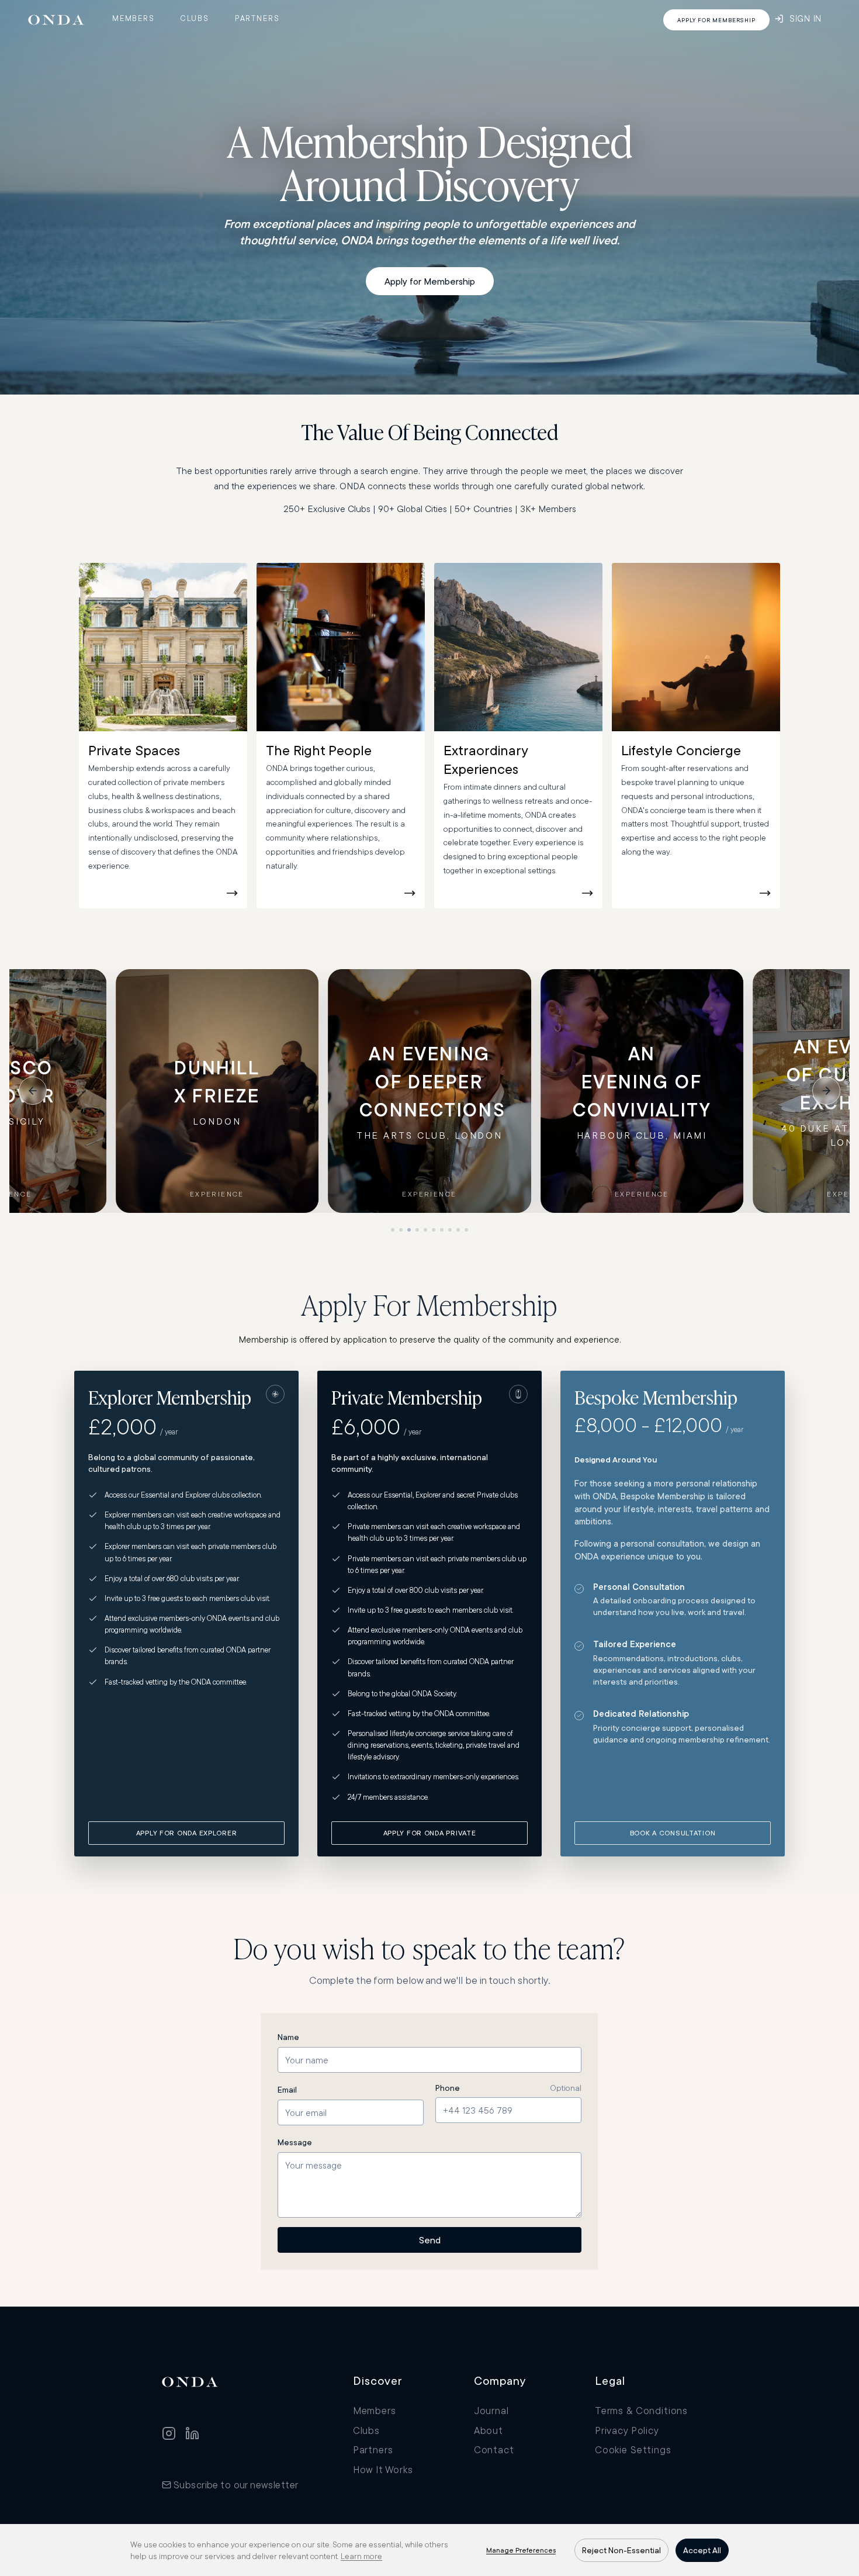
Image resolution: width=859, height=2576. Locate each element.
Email (287, 2090)
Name (288, 2037)
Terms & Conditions (641, 2410)
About (489, 2430)
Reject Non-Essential (621, 2550)
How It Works (383, 2469)
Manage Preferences (521, 2550)
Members (134, 18)
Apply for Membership (430, 281)
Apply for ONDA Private (430, 1833)
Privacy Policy (627, 2430)
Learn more (361, 2556)
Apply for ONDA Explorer (187, 1833)
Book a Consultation (673, 1833)
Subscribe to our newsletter (236, 2485)
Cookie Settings (633, 2449)
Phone (448, 2088)
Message (295, 2142)
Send (430, 2240)
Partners (257, 18)
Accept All (702, 2550)
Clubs (195, 18)
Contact (494, 2449)
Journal (491, 2410)
